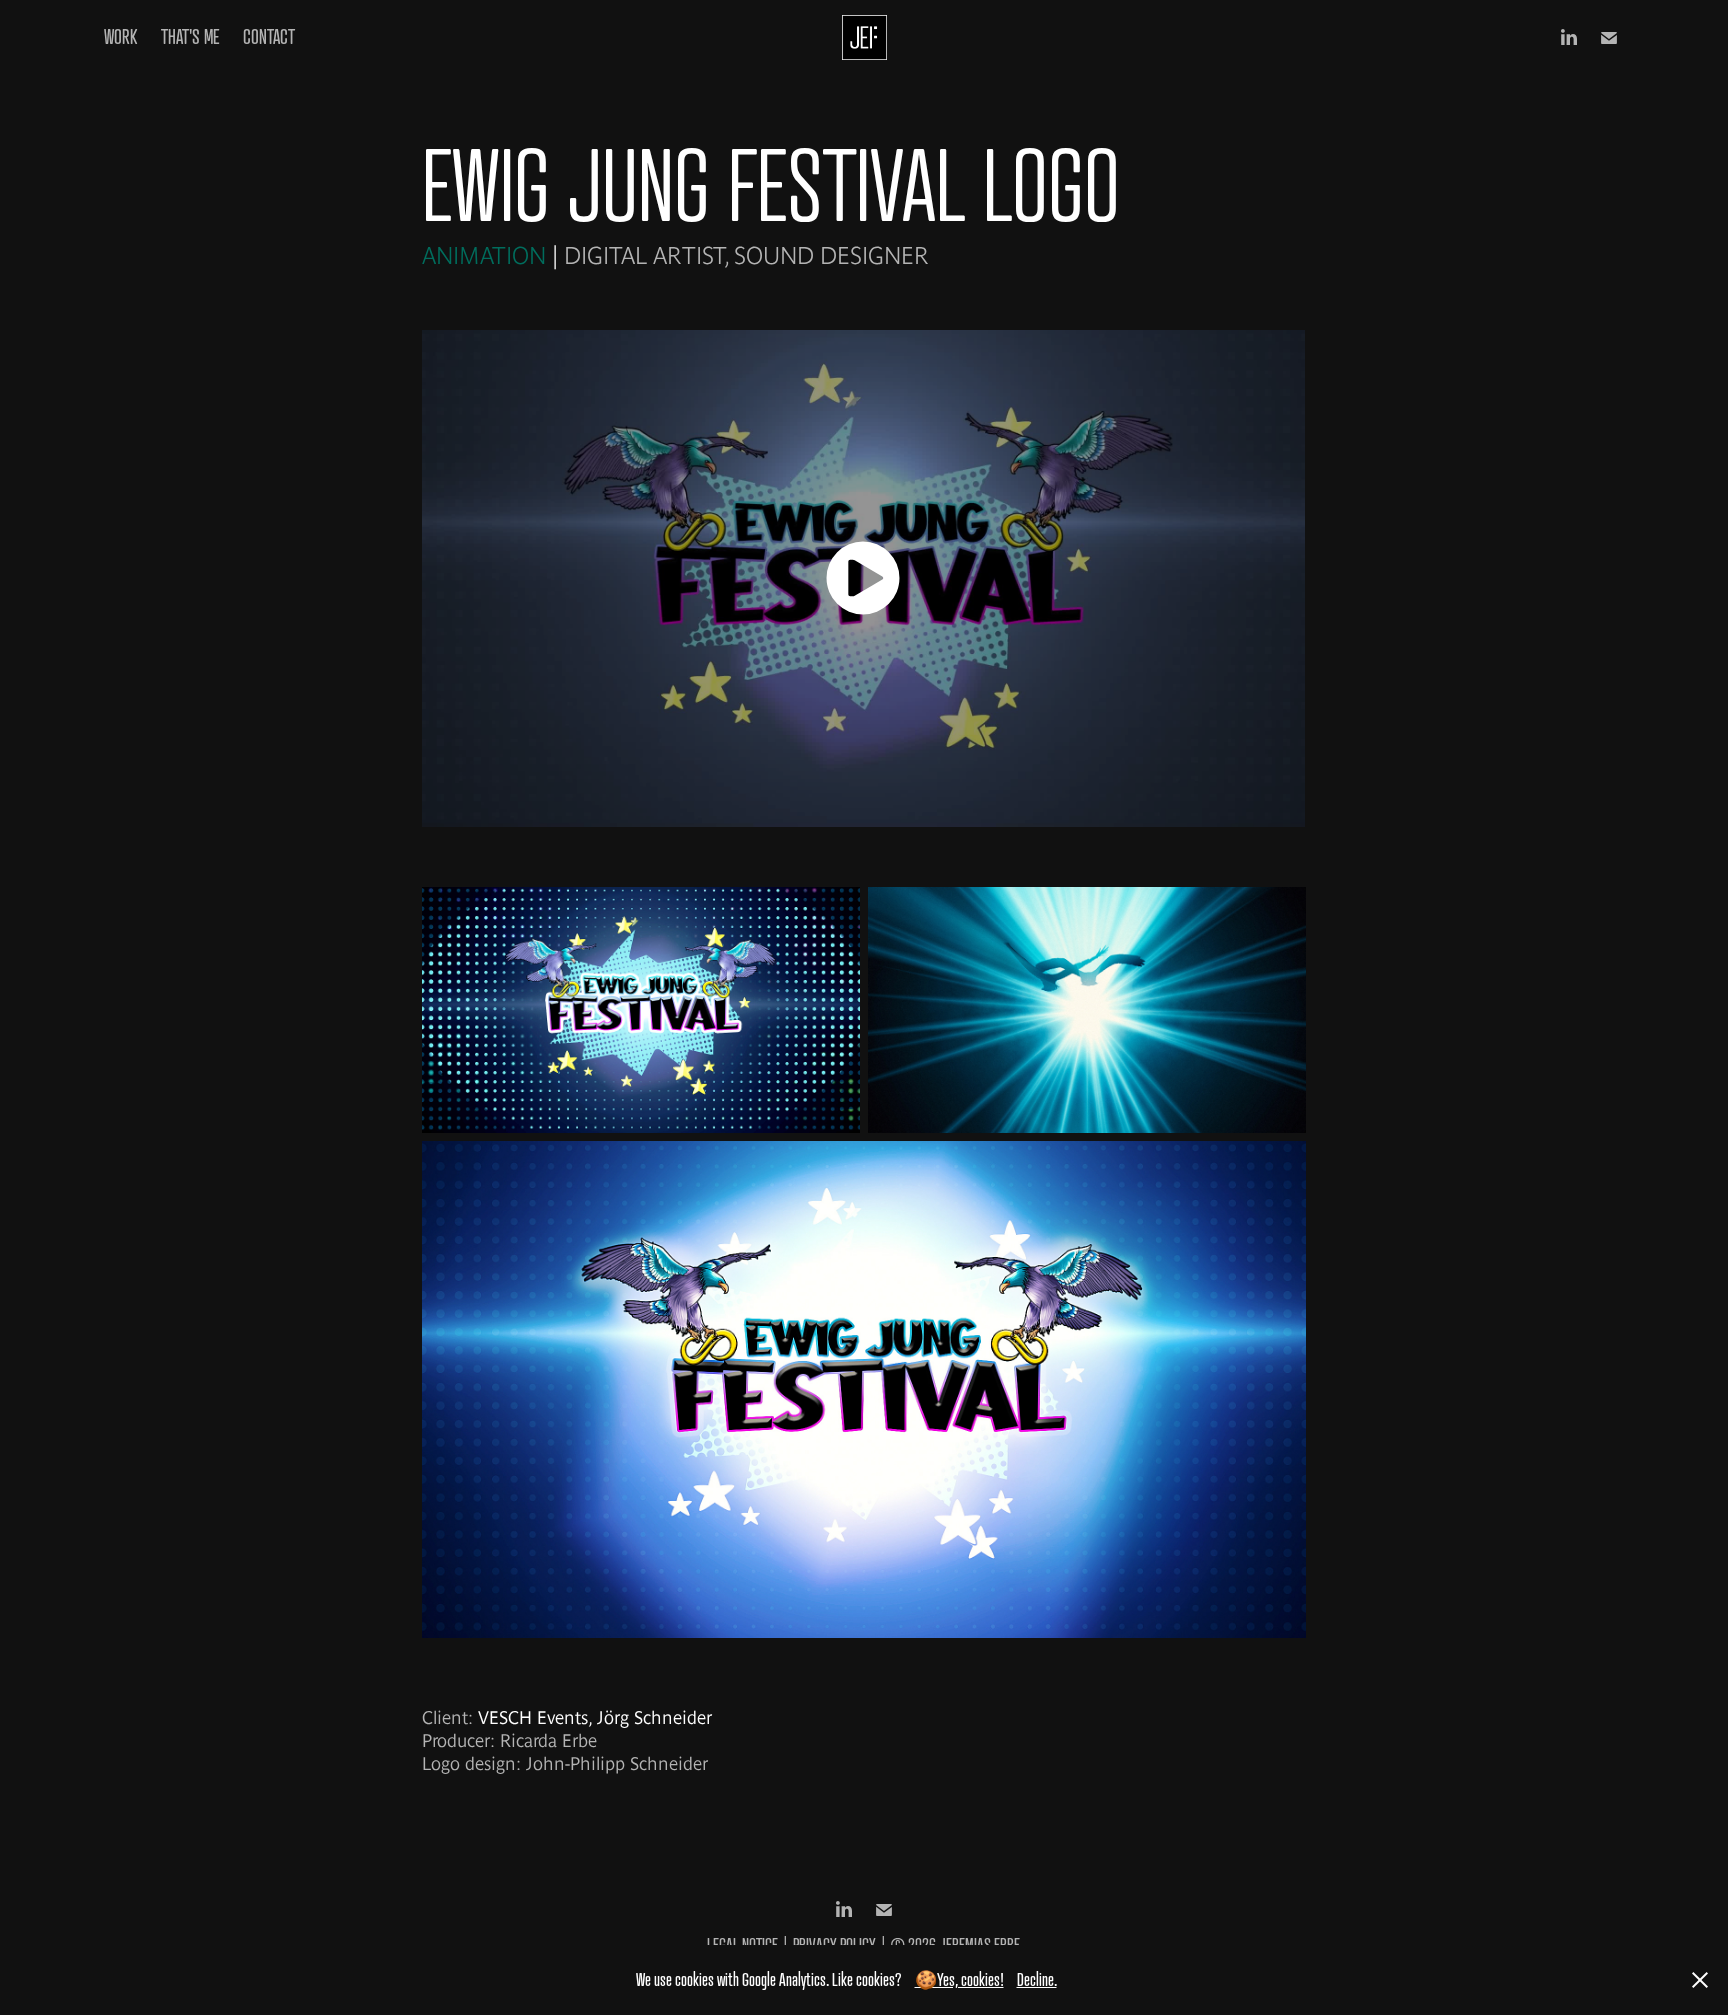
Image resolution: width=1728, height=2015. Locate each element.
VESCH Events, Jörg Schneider (595, 1717)
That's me (190, 37)
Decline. (1037, 1979)
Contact (269, 37)
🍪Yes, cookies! (959, 1979)
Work (120, 37)
